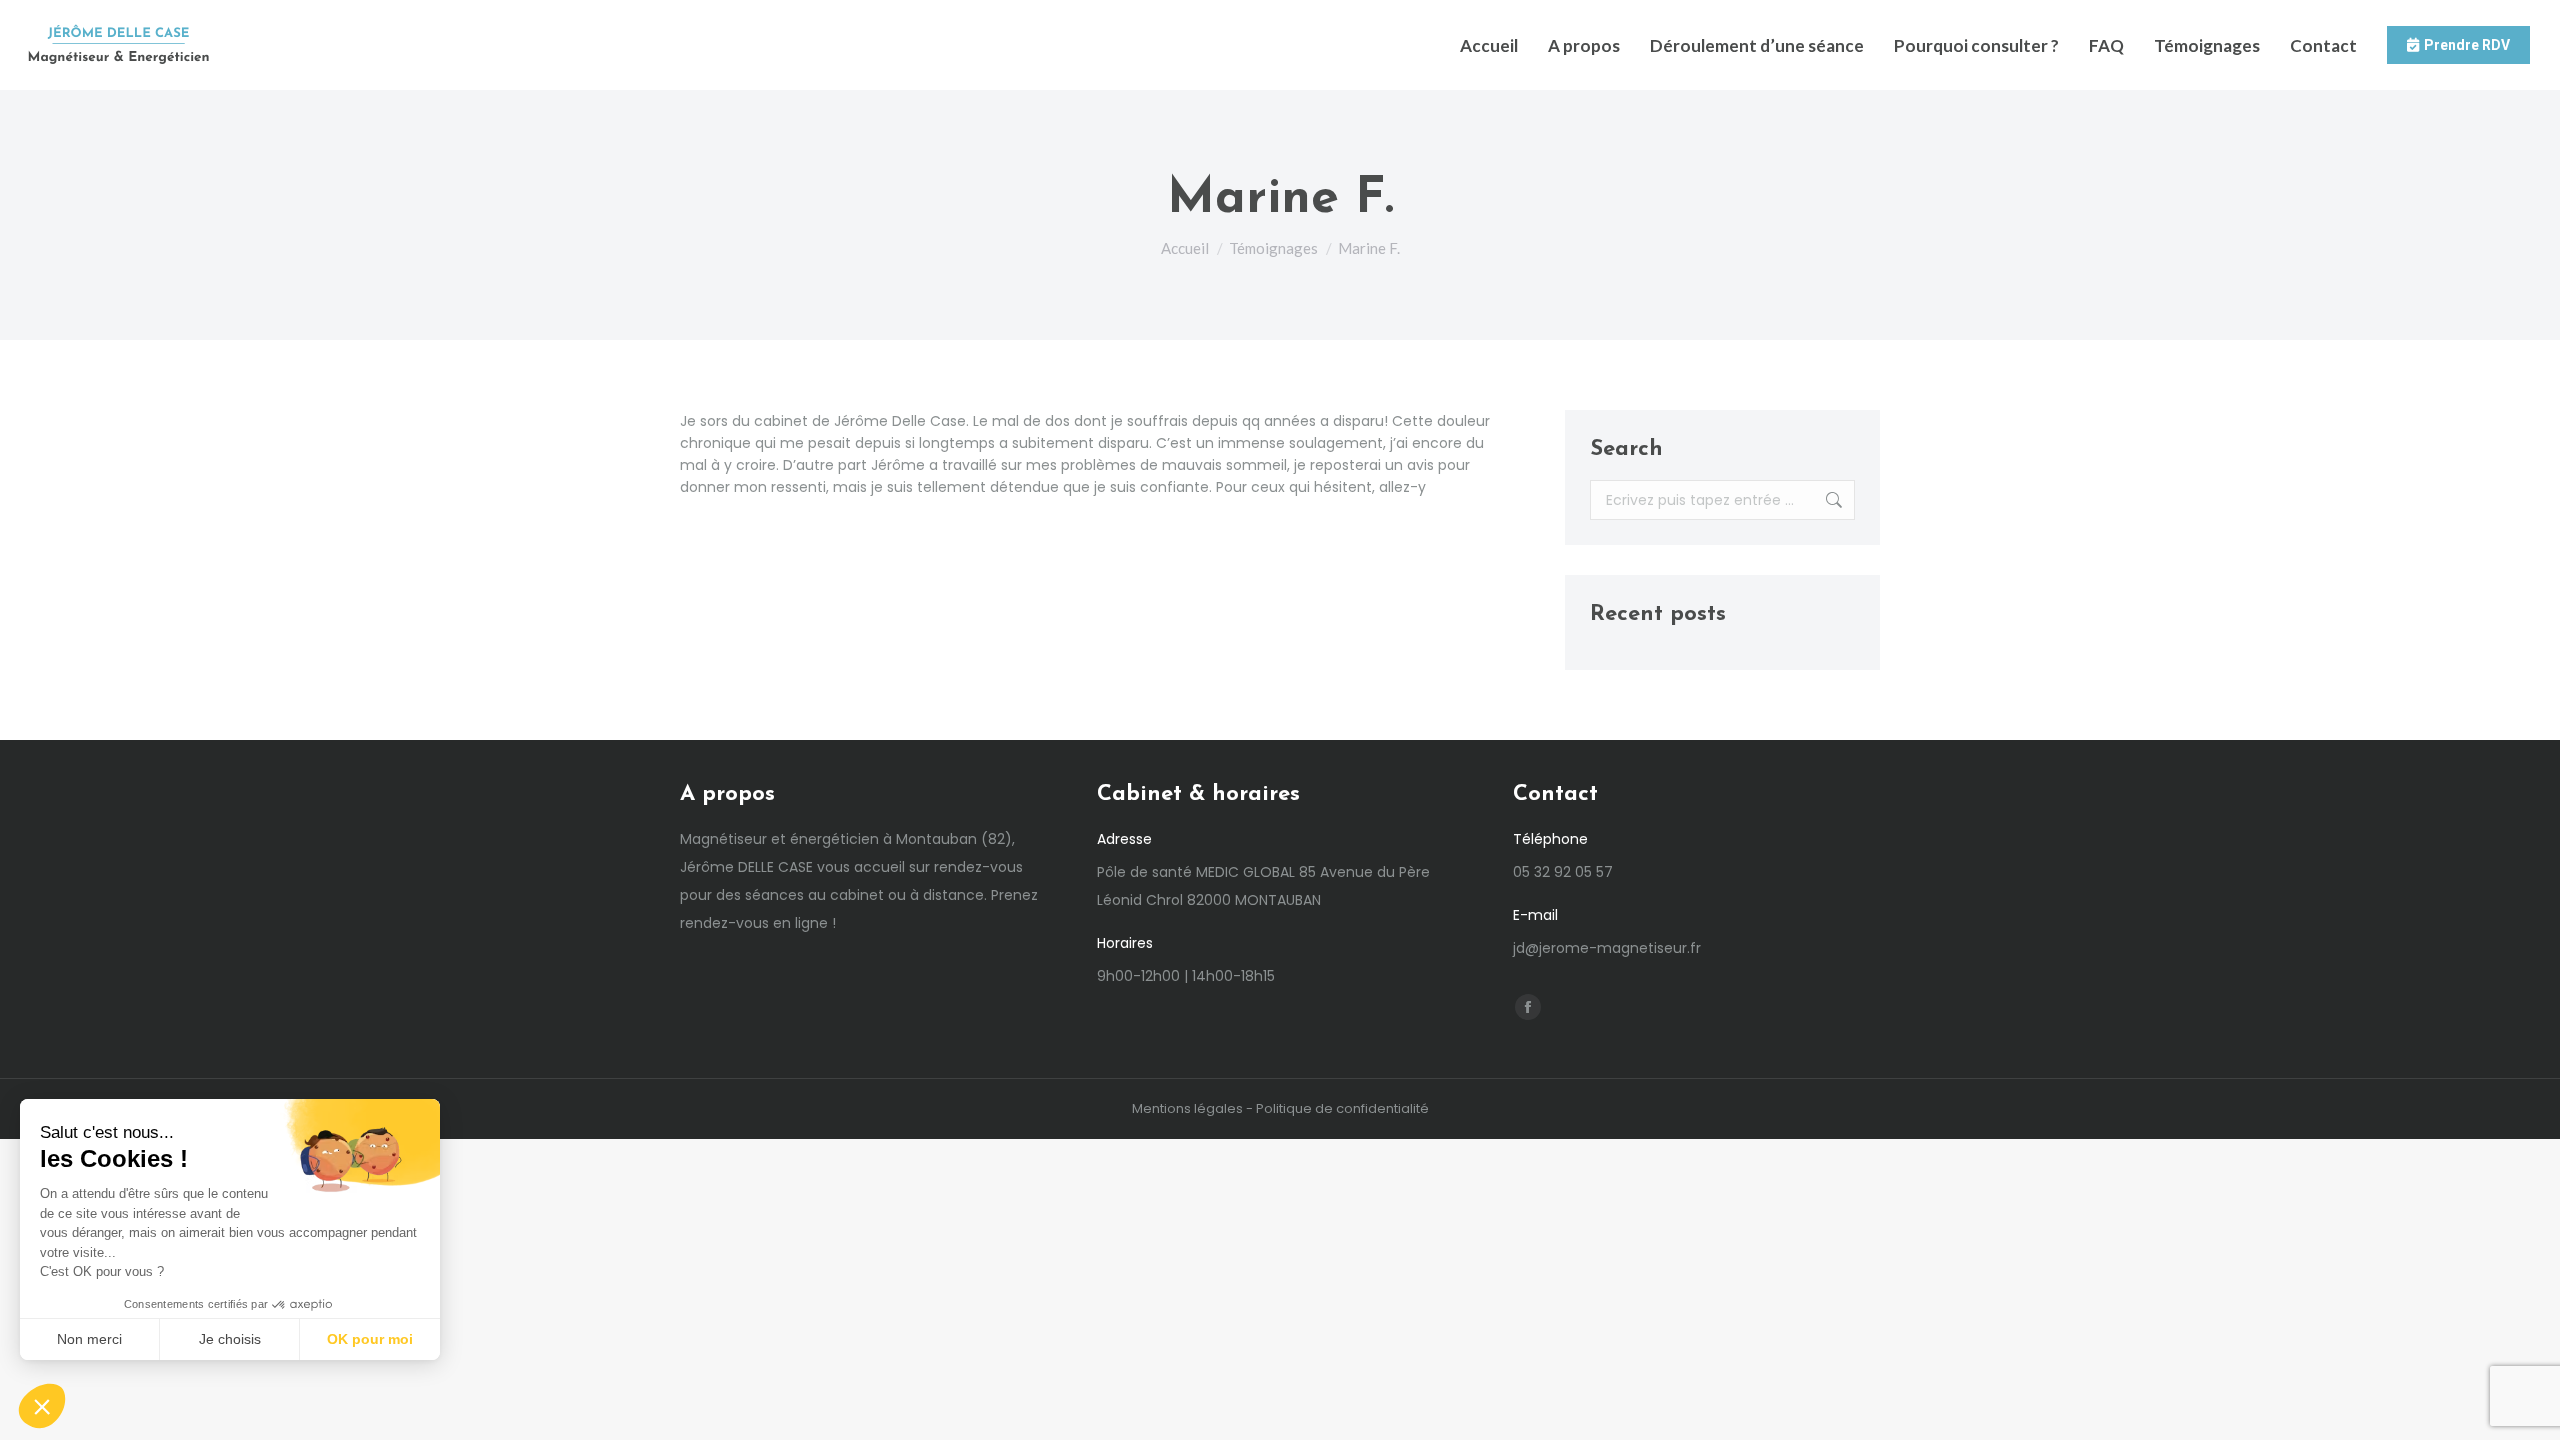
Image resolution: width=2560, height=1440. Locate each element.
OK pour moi (370, 1339)
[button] (42, 1406)
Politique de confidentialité (1342, 1108)
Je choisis (230, 1339)
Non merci (89, 1339)
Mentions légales (1187, 1108)
